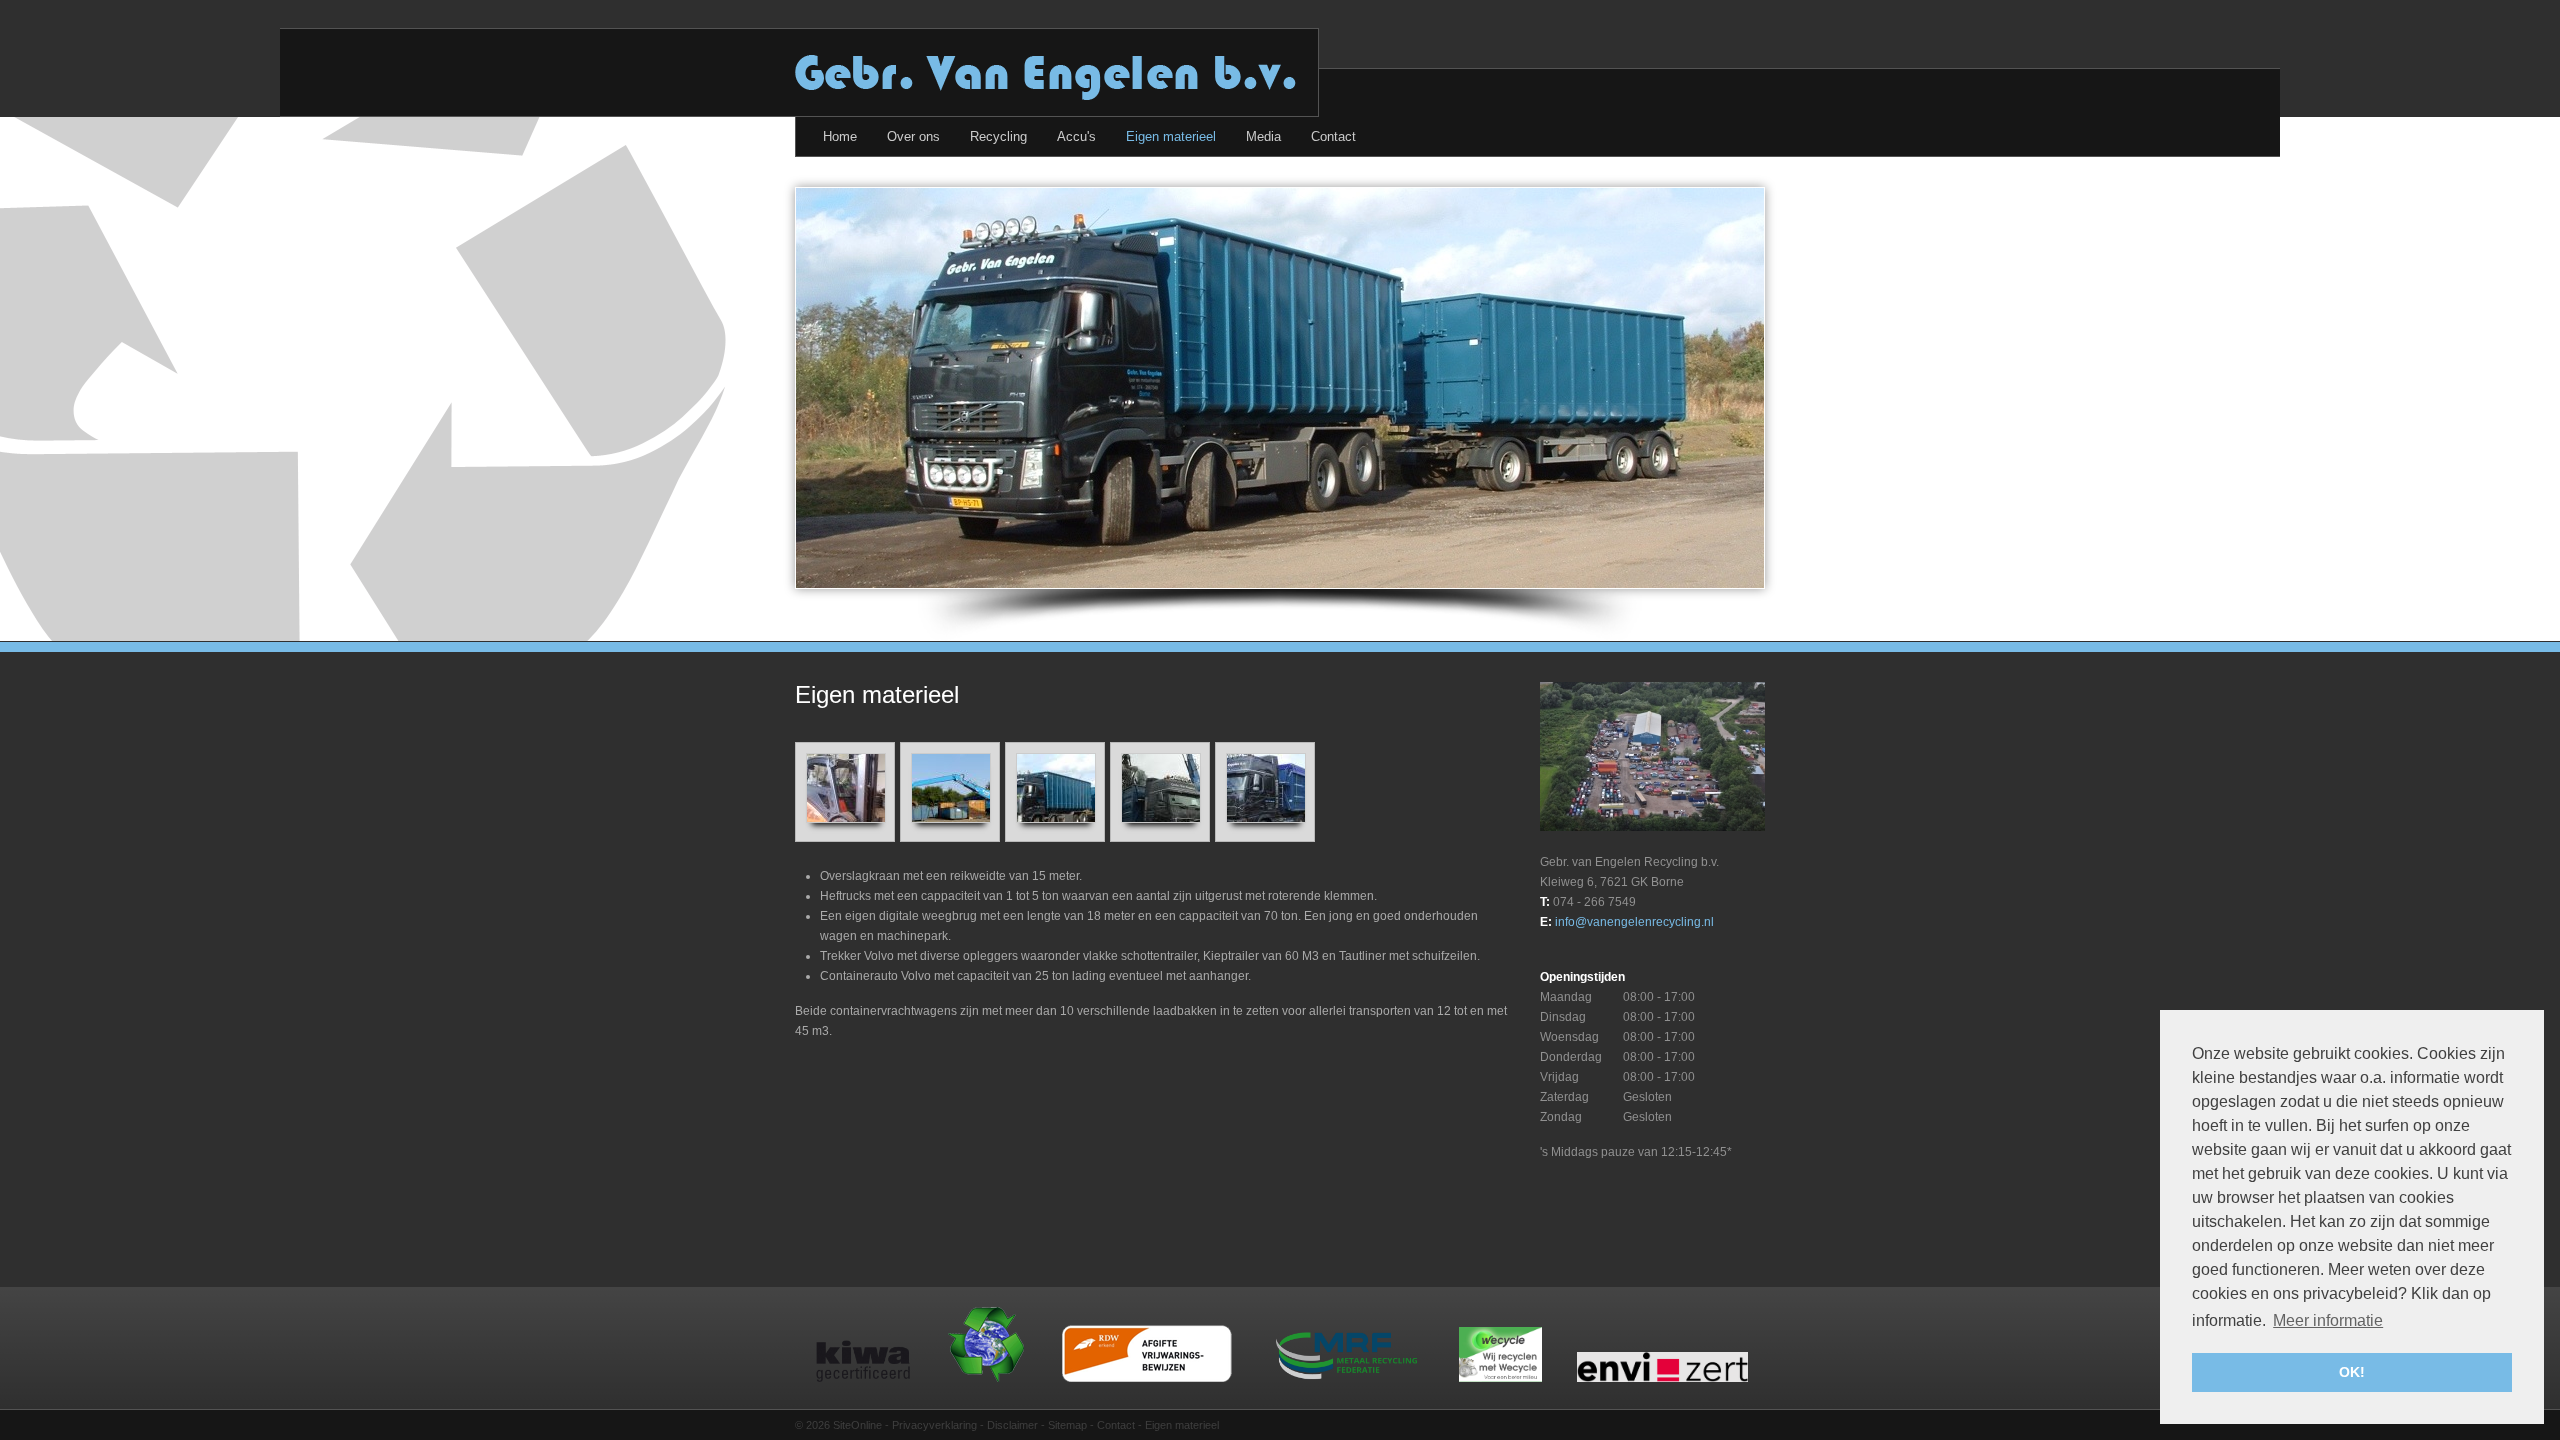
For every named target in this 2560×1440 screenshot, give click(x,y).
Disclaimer (1012, 1425)
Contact (1116, 1425)
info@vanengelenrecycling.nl (1634, 922)
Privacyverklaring (934, 1425)
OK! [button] (2352, 1372)
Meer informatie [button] (2328, 1320)
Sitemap (1067, 1425)
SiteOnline (857, 1425)
